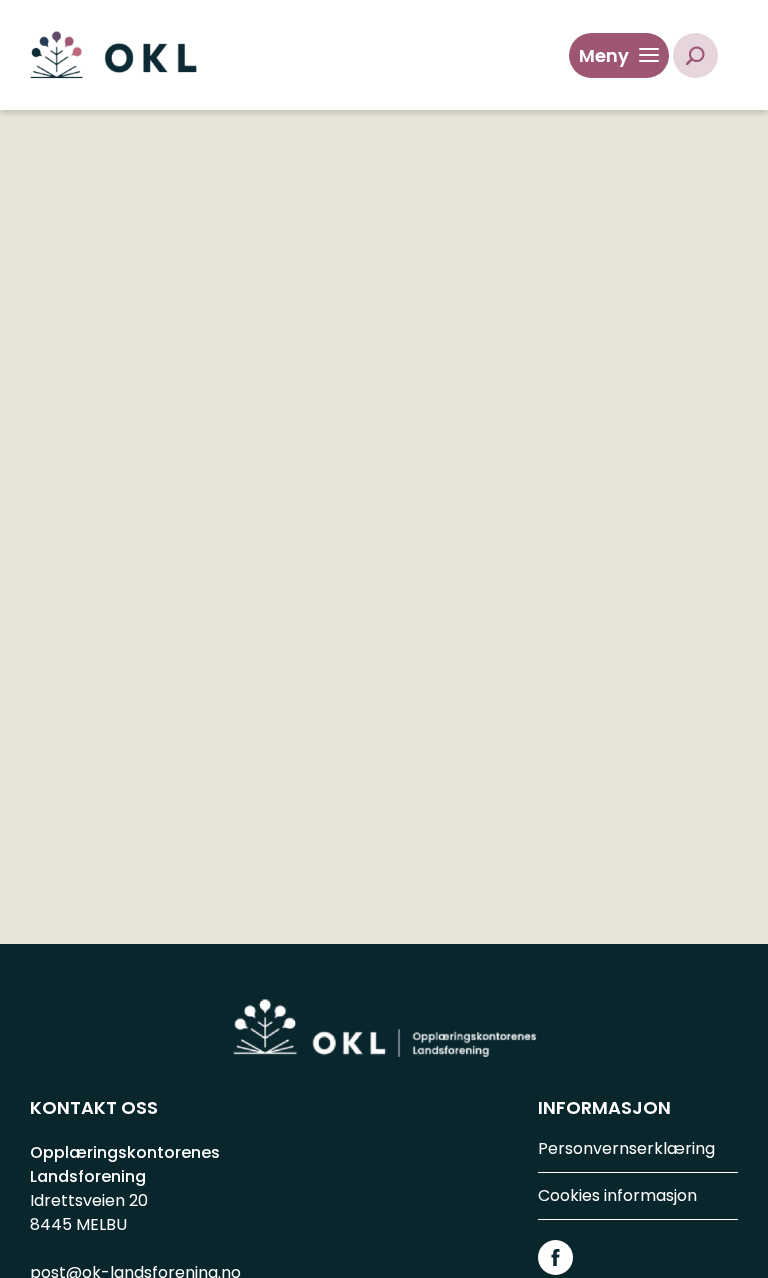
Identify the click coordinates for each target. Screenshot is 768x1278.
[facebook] (555, 1256)
